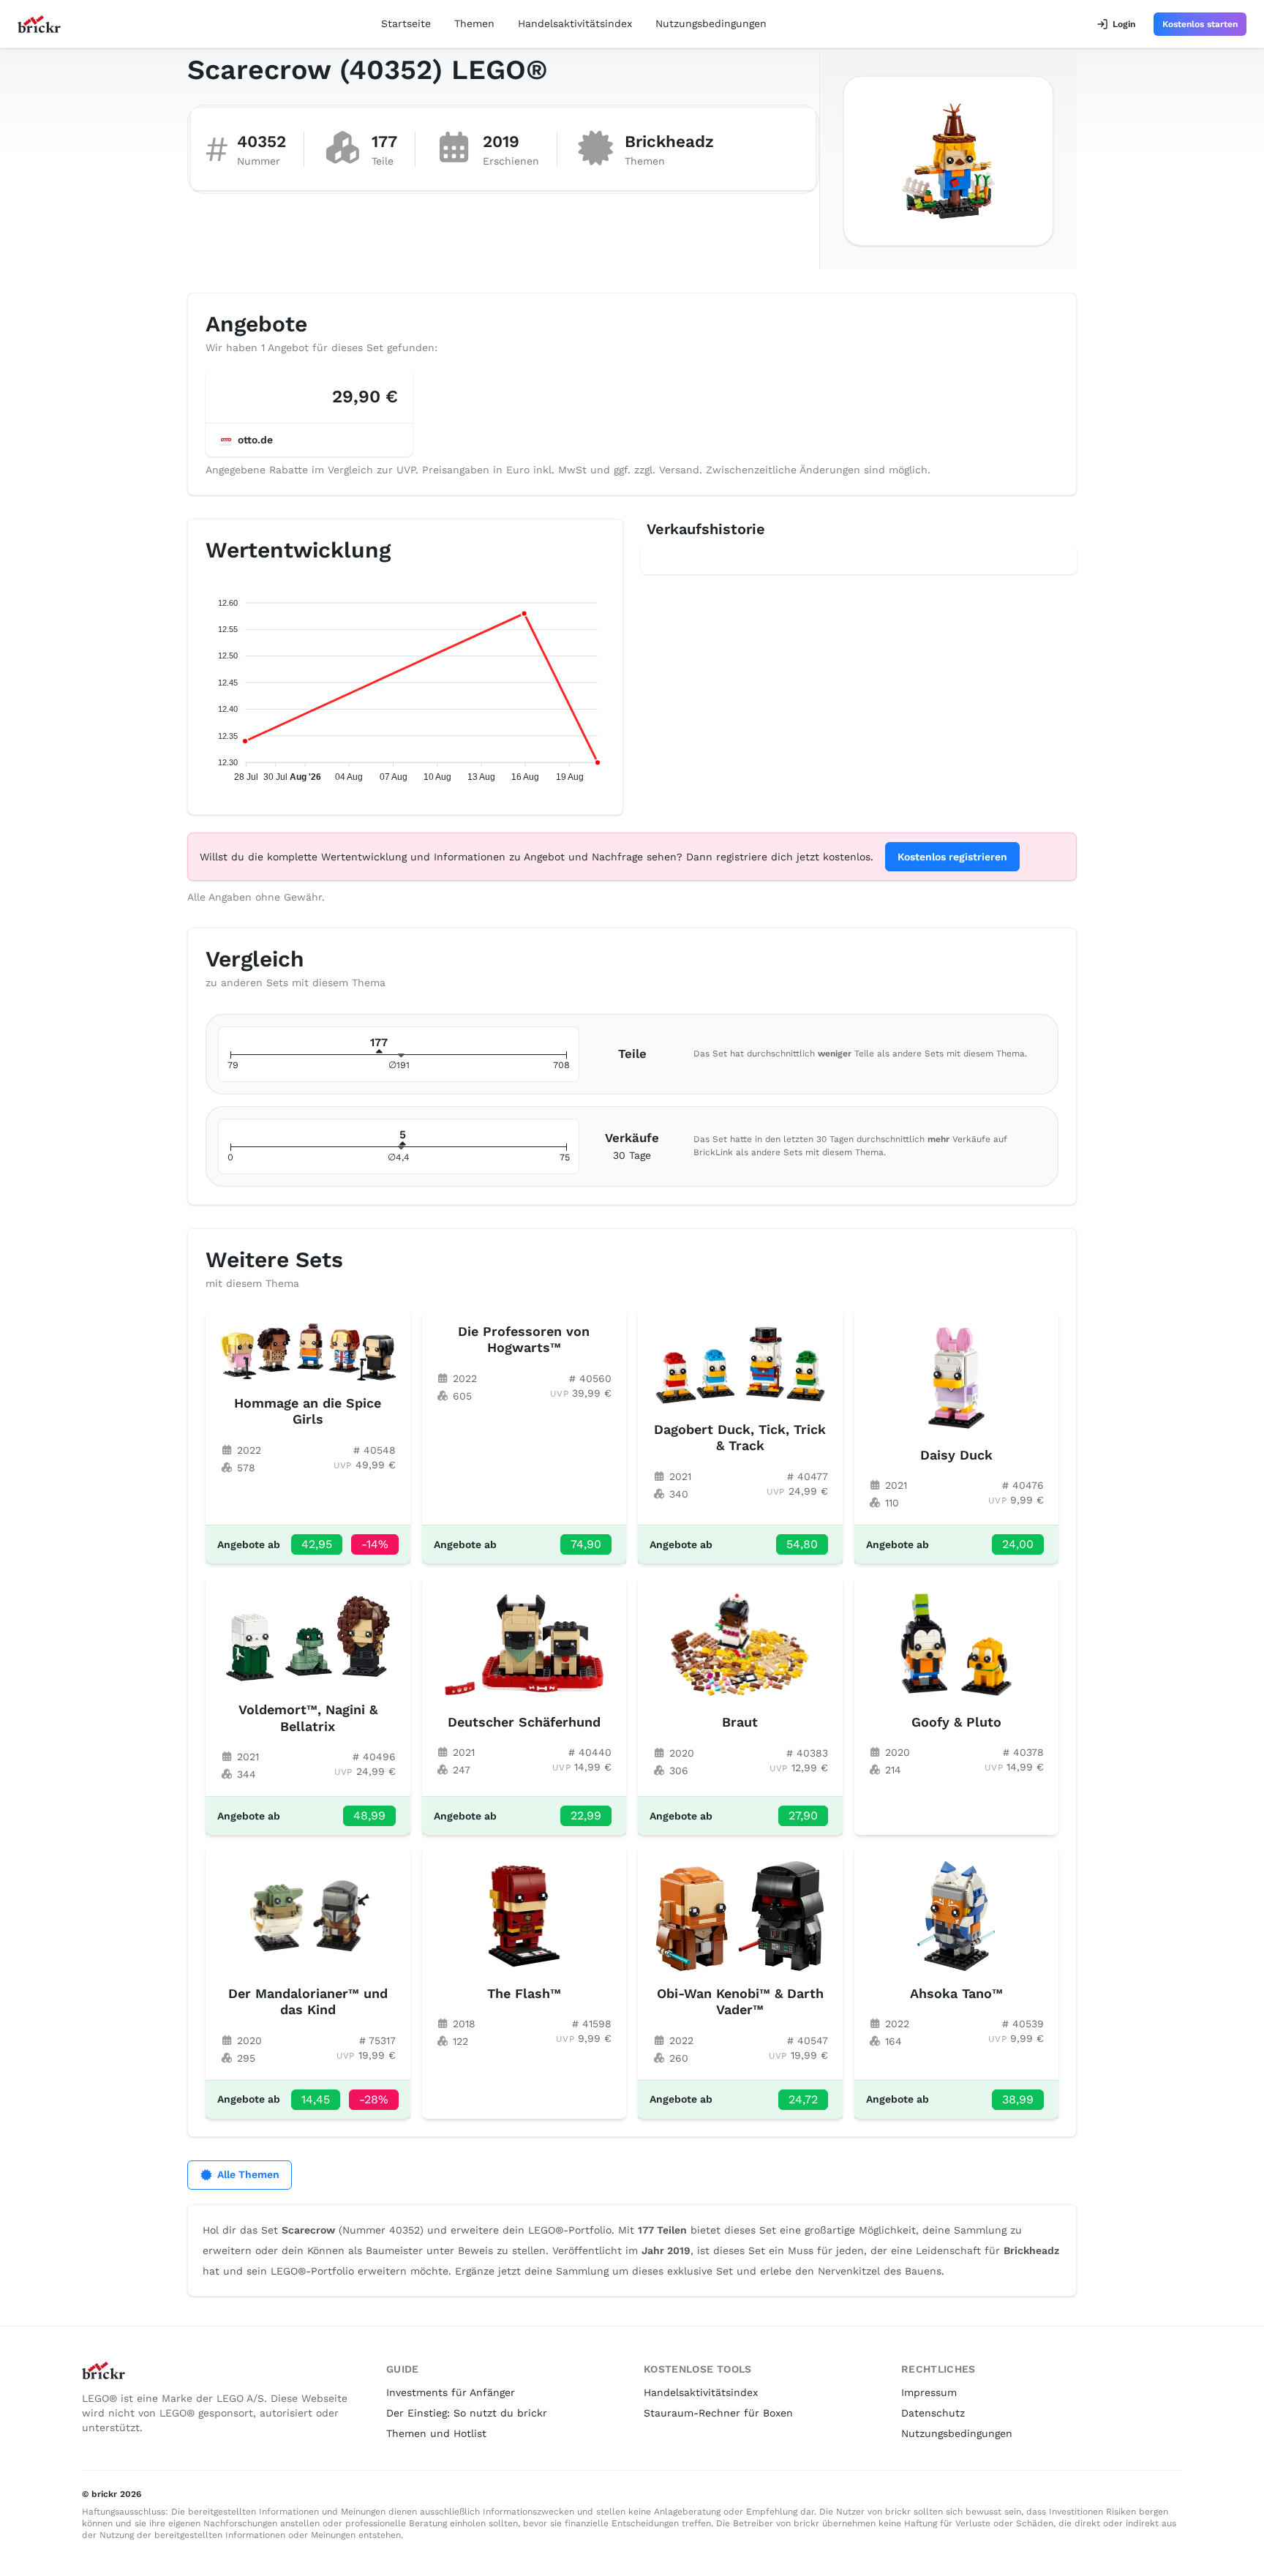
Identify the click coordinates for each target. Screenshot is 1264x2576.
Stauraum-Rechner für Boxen (718, 2413)
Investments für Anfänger (451, 2392)
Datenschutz (933, 2413)
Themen (474, 23)
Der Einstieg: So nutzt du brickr (467, 2413)
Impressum (929, 2392)
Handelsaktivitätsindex (575, 23)
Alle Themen (248, 2174)
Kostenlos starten (1200, 24)
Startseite (406, 23)
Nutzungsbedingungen (711, 23)
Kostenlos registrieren (952, 857)
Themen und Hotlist (436, 2433)
